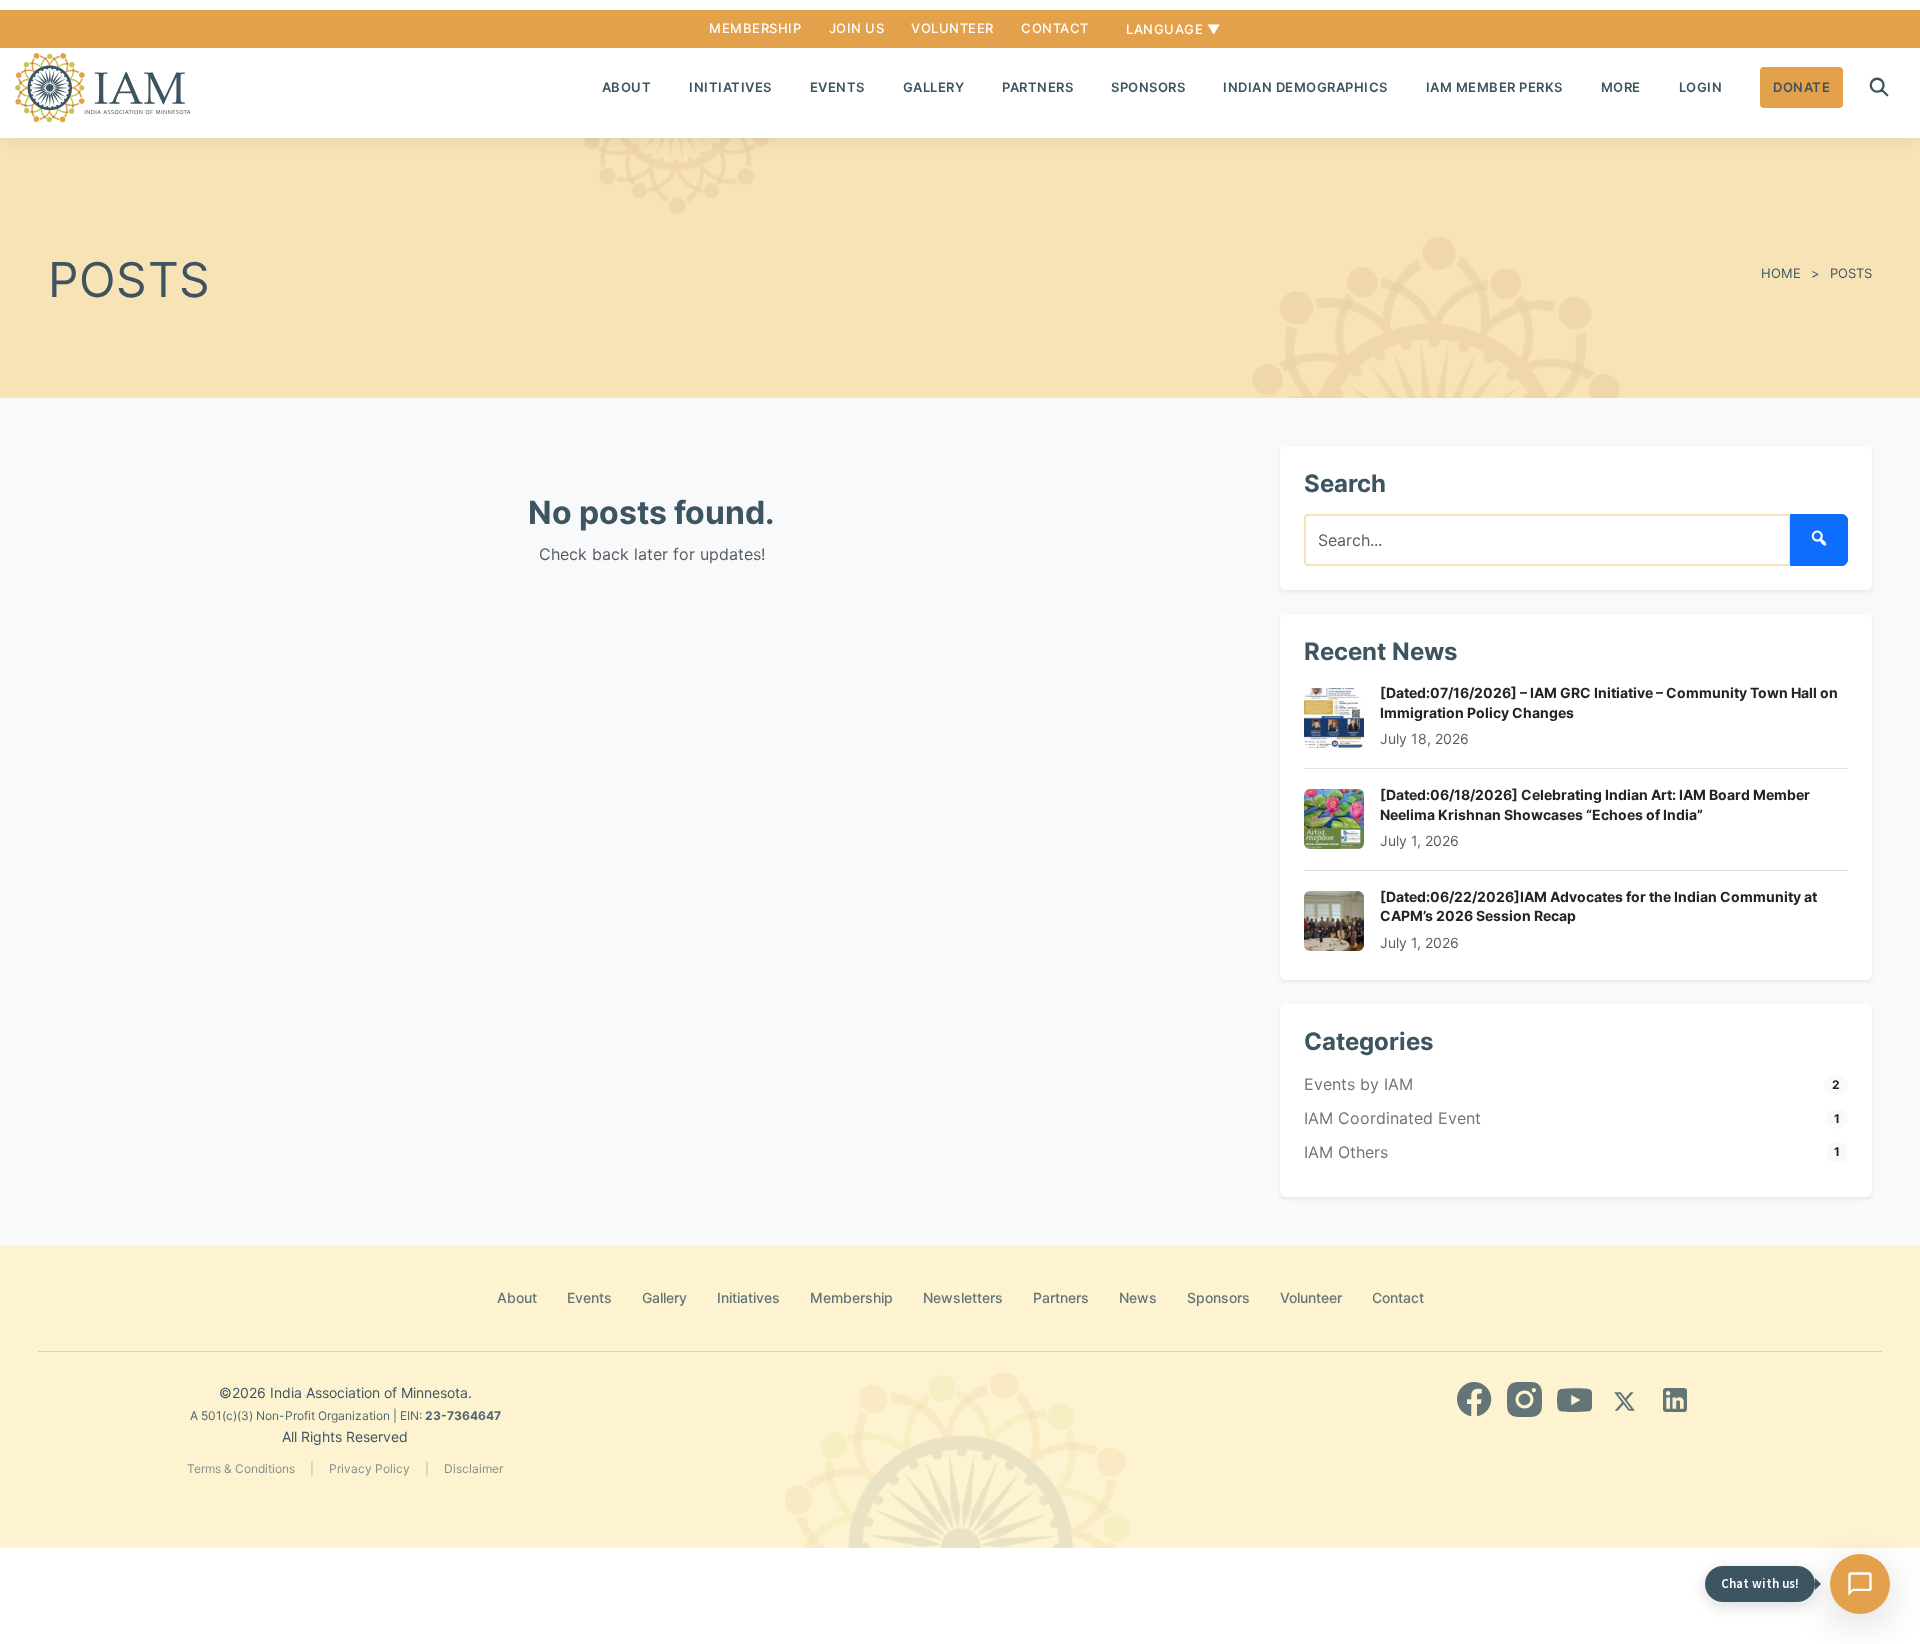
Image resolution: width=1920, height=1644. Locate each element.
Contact (1055, 28)
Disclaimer (473, 1468)
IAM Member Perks (1494, 87)
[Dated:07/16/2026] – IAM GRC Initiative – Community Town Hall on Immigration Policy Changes (1609, 702)
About (627, 87)
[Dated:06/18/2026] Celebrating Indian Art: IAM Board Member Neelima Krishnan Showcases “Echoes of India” (1595, 804)
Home (1781, 273)
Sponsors (1148, 87)
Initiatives (730, 87)
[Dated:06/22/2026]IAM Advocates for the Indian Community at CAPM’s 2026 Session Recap (1598, 906)
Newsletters (963, 1297)
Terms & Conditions (241, 1468)
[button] (1879, 87)
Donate (1801, 87)
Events (837, 87)
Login (1701, 87)
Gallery (934, 87)
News (1138, 1297)
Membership (755, 28)
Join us (857, 28)
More (1621, 87)
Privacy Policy (369, 1468)
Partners (1037, 87)
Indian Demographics (1305, 87)
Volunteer (952, 28)
